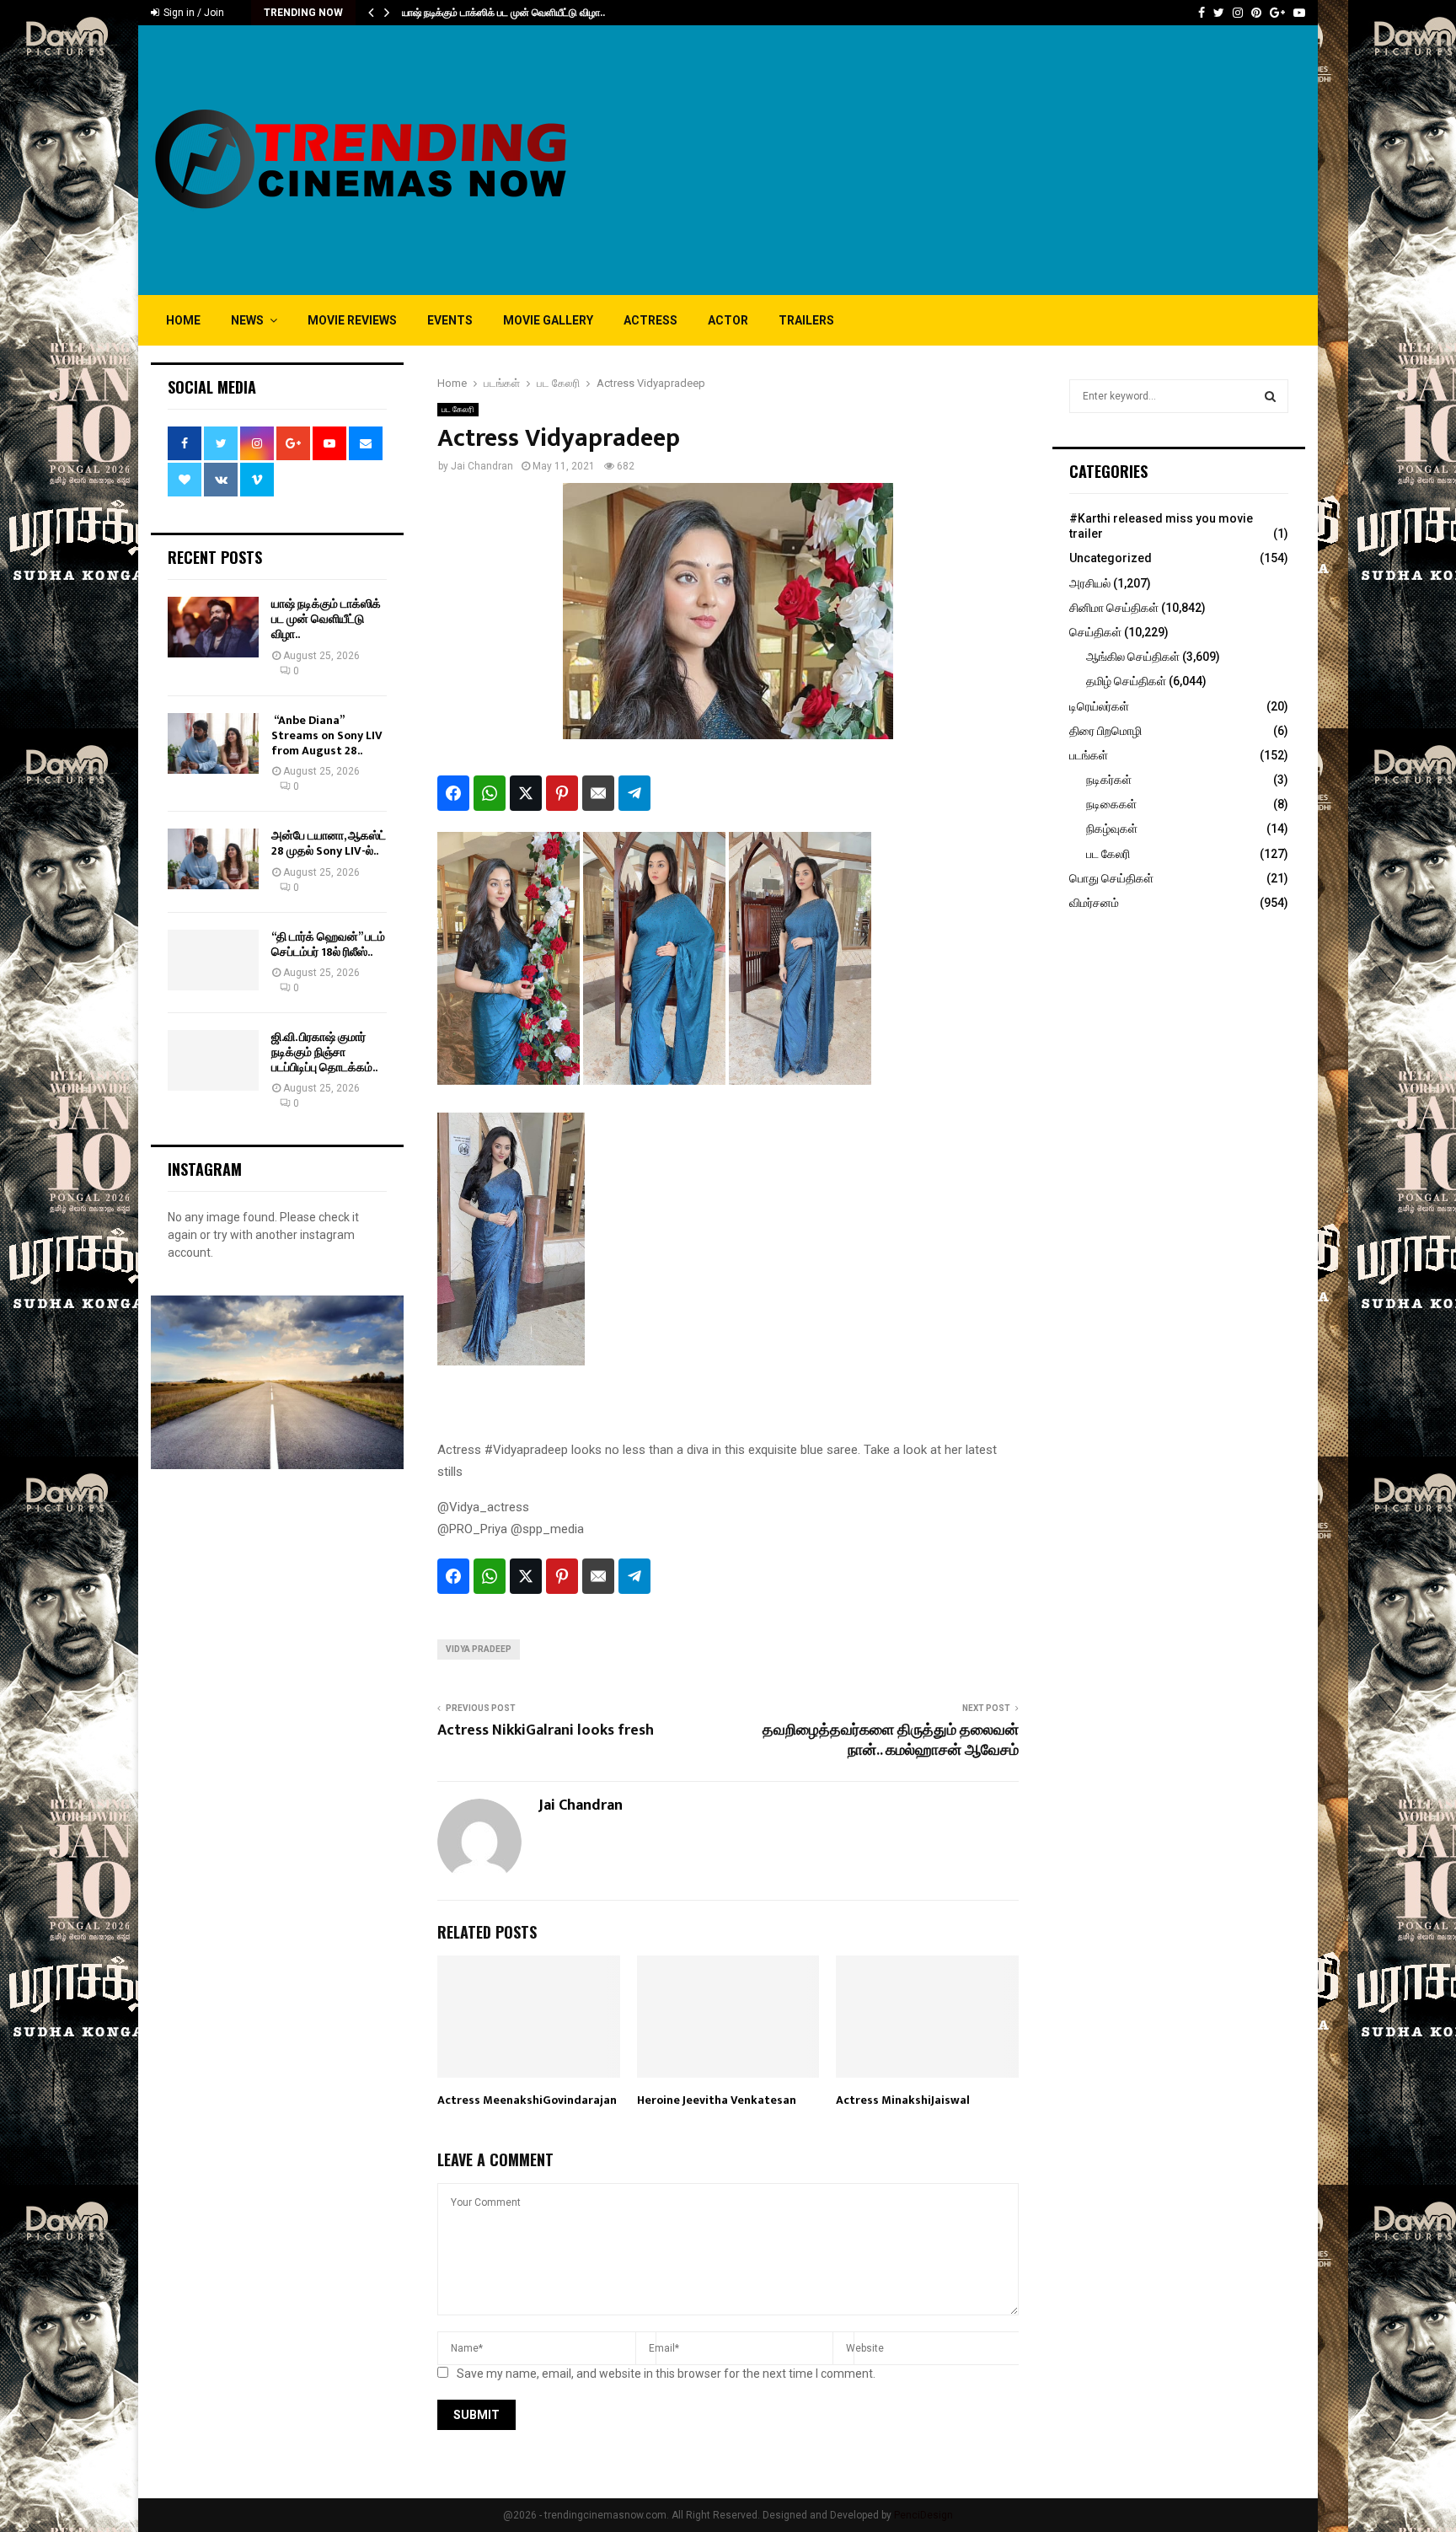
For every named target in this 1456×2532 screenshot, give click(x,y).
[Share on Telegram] (634, 793)
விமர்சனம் (1094, 903)
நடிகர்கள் (1109, 780)
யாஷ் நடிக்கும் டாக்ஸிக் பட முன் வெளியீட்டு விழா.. (503, 13)
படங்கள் (1089, 755)
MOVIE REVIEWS (352, 320)
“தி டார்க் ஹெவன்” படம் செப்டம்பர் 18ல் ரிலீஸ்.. (328, 944)
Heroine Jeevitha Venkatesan (717, 2100)
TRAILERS (806, 320)
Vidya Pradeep (479, 1649)
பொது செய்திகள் (1111, 878)
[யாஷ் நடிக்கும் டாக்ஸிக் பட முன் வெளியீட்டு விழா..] (213, 627)
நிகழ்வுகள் (1112, 829)
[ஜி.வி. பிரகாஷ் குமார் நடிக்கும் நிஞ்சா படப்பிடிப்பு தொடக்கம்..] (213, 1060)
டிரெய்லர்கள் (1099, 706)
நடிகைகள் (1111, 804)
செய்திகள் (1095, 632)
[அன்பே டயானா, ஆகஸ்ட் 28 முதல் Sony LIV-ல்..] (213, 859)
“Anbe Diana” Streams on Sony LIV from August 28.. (327, 735)
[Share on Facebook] (453, 793)
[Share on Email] (598, 793)
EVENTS (450, 320)
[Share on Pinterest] (562, 793)
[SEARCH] (1270, 396)
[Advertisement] (998, 160)
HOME (183, 320)
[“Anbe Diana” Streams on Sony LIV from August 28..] (213, 743)
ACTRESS (650, 320)
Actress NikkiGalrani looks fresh (546, 1730)
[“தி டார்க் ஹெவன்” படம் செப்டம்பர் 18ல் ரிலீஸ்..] (213, 960)
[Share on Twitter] (526, 793)
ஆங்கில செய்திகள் (1133, 657)
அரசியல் (1090, 583)
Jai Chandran (482, 466)
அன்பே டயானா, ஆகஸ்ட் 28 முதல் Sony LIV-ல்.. (329, 843)
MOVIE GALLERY (548, 320)
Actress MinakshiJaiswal (903, 2100)
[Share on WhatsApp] (490, 793)
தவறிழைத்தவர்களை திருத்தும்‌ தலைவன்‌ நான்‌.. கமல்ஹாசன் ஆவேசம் (891, 1741)
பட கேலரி (458, 409)
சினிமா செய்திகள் (1114, 608)
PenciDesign (923, 2515)
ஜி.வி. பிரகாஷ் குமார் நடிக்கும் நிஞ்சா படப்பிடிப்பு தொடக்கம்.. (324, 1052)
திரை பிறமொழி (1105, 731)
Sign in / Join (193, 13)
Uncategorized (1111, 558)
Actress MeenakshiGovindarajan (527, 2100)
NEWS (247, 320)
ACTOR (728, 320)
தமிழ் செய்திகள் (1126, 681)
